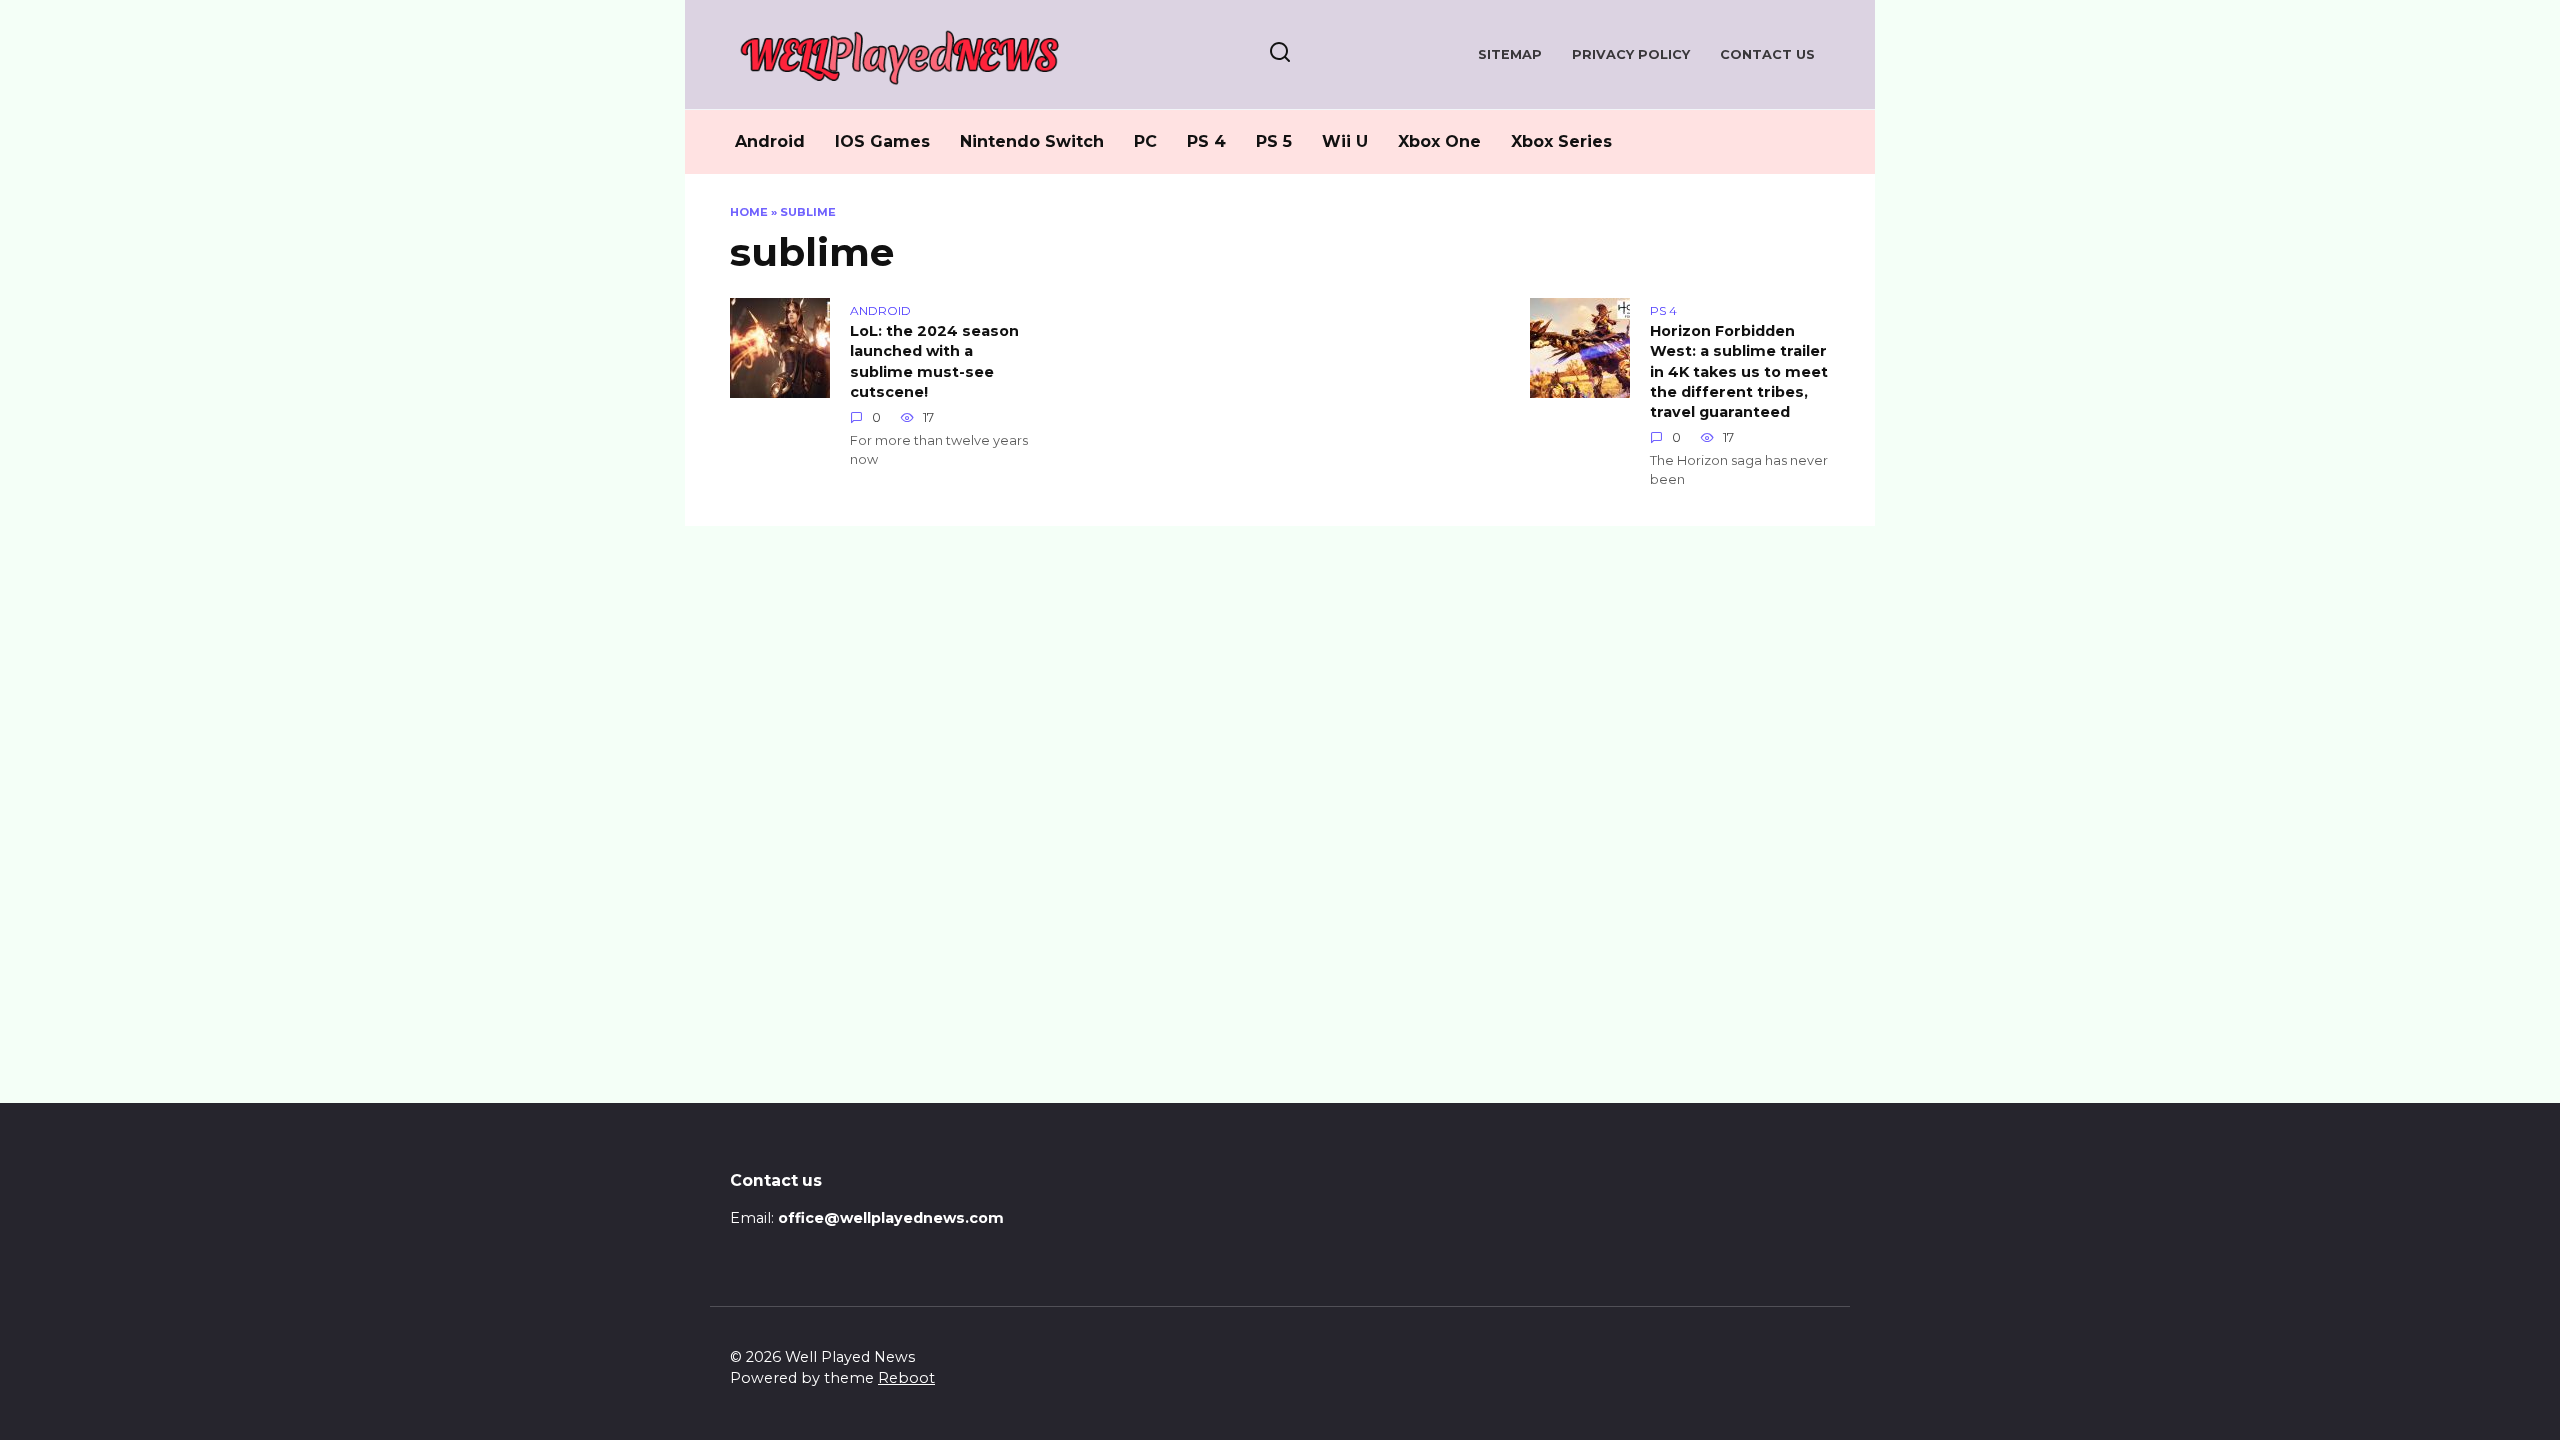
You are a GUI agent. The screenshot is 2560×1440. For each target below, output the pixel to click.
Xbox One (1439, 141)
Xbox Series (1561, 141)
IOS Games (882, 141)
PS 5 (1274, 141)
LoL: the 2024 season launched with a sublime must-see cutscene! (934, 362)
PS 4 (1206, 141)
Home (749, 212)
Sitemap (1510, 54)
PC (1145, 141)
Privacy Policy (1631, 54)
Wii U (1345, 141)
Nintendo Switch (1032, 141)
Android (770, 141)
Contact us (1767, 54)
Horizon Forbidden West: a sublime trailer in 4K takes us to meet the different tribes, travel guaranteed (1739, 372)
